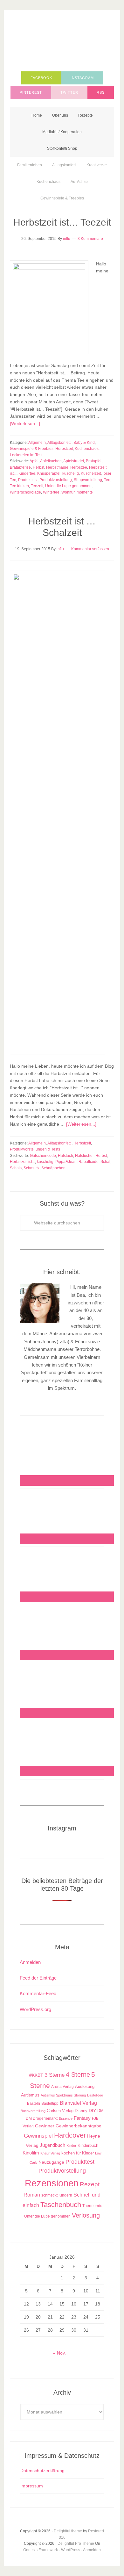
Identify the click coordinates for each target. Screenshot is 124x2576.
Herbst (38, 467)
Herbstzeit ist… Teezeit (62, 222)
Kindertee (27, 473)
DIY (92, 2111)
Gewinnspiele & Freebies (32, 449)
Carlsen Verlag (60, 2111)
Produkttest (28, 480)
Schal (105, 1162)
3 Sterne (55, 2075)
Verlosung (86, 2215)
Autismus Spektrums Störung (63, 2095)
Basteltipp (50, 2103)
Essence (66, 2118)
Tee (107, 480)
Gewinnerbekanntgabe (79, 2126)
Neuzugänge (51, 2162)
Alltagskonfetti (59, 443)
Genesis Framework (41, 2550)
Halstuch (65, 1156)
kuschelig (71, 473)
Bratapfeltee (20, 467)
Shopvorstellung (88, 480)
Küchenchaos (87, 449)
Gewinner (45, 2126)
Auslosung (85, 2086)
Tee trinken (19, 486)
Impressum (32, 2486)
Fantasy (82, 2118)
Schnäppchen (53, 1168)
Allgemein (37, 443)
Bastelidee (95, 2095)
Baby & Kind (84, 443)
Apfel (34, 461)
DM (100, 2111)
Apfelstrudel (74, 461)
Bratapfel (94, 461)
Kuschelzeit (91, 473)
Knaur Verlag (50, 2153)
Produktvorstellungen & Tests (35, 1149)
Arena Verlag (62, 2086)
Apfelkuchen (51, 461)
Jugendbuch (52, 2145)
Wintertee (51, 492)
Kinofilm (31, 2153)
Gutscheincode (43, 1156)
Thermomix (92, 2206)
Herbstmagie (57, 467)
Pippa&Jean (66, 1162)
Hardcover (70, 2135)
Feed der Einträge (38, 1978)
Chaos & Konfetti (62, 42)
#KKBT (36, 2075)
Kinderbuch (88, 2146)
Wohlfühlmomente (77, 492)
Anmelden (30, 1962)
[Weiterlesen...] (25, 423)
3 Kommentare (90, 239)
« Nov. (59, 2353)
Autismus (30, 2095)
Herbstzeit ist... (22, 1162)
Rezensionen (52, 2183)
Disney (81, 2111)
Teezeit (37, 486)
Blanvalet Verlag (78, 2103)
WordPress (71, 2550)
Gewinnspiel (38, 2136)
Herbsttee (79, 467)
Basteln (34, 2103)
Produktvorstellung (56, 480)
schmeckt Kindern (57, 2195)
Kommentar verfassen (90, 549)
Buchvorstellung (33, 2111)
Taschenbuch (61, 2205)
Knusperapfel (49, 473)
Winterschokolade (25, 492)
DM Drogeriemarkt (42, 2118)
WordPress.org (35, 2009)
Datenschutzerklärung (42, 2471)
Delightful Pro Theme (76, 2544)
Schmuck (31, 1168)
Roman (32, 2195)
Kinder (71, 2146)
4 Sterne (78, 2075)
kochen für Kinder (78, 2153)
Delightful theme (68, 2531)
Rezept (90, 2184)
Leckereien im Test (26, 455)
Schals (16, 1168)
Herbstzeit (64, 449)
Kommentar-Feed (38, 1993)
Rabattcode (89, 1162)
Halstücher (84, 1156)
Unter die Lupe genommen (68, 486)
